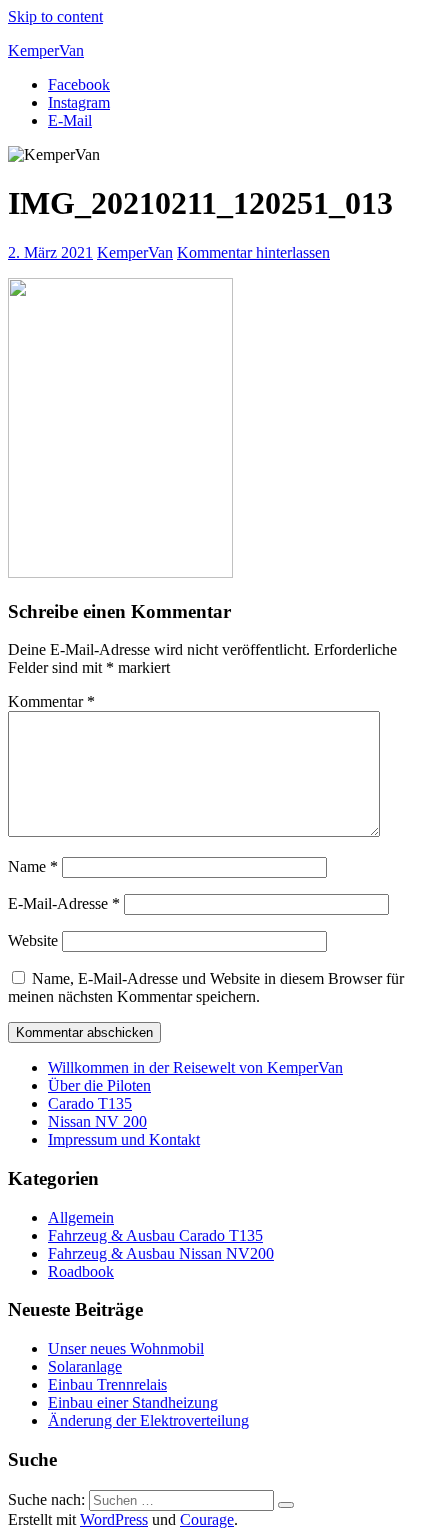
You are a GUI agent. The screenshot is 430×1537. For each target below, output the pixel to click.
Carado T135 (90, 1103)
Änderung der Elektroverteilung (148, 1420)
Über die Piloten (99, 1085)
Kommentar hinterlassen (253, 252)
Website (33, 940)
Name (33, 866)
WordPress (114, 1519)
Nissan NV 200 (97, 1121)
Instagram (79, 102)
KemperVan (46, 50)
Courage (207, 1519)
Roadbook (81, 1271)
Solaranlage (85, 1366)
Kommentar (51, 701)
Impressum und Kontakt (124, 1139)
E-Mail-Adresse (64, 903)
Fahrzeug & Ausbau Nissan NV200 (161, 1253)
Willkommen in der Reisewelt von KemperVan (195, 1067)
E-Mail (70, 120)
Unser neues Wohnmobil (126, 1348)
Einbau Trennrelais (107, 1384)
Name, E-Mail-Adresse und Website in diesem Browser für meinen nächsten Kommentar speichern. (206, 987)
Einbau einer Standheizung (133, 1402)
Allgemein (81, 1217)
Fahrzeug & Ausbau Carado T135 (155, 1235)
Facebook (79, 84)
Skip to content (55, 16)
